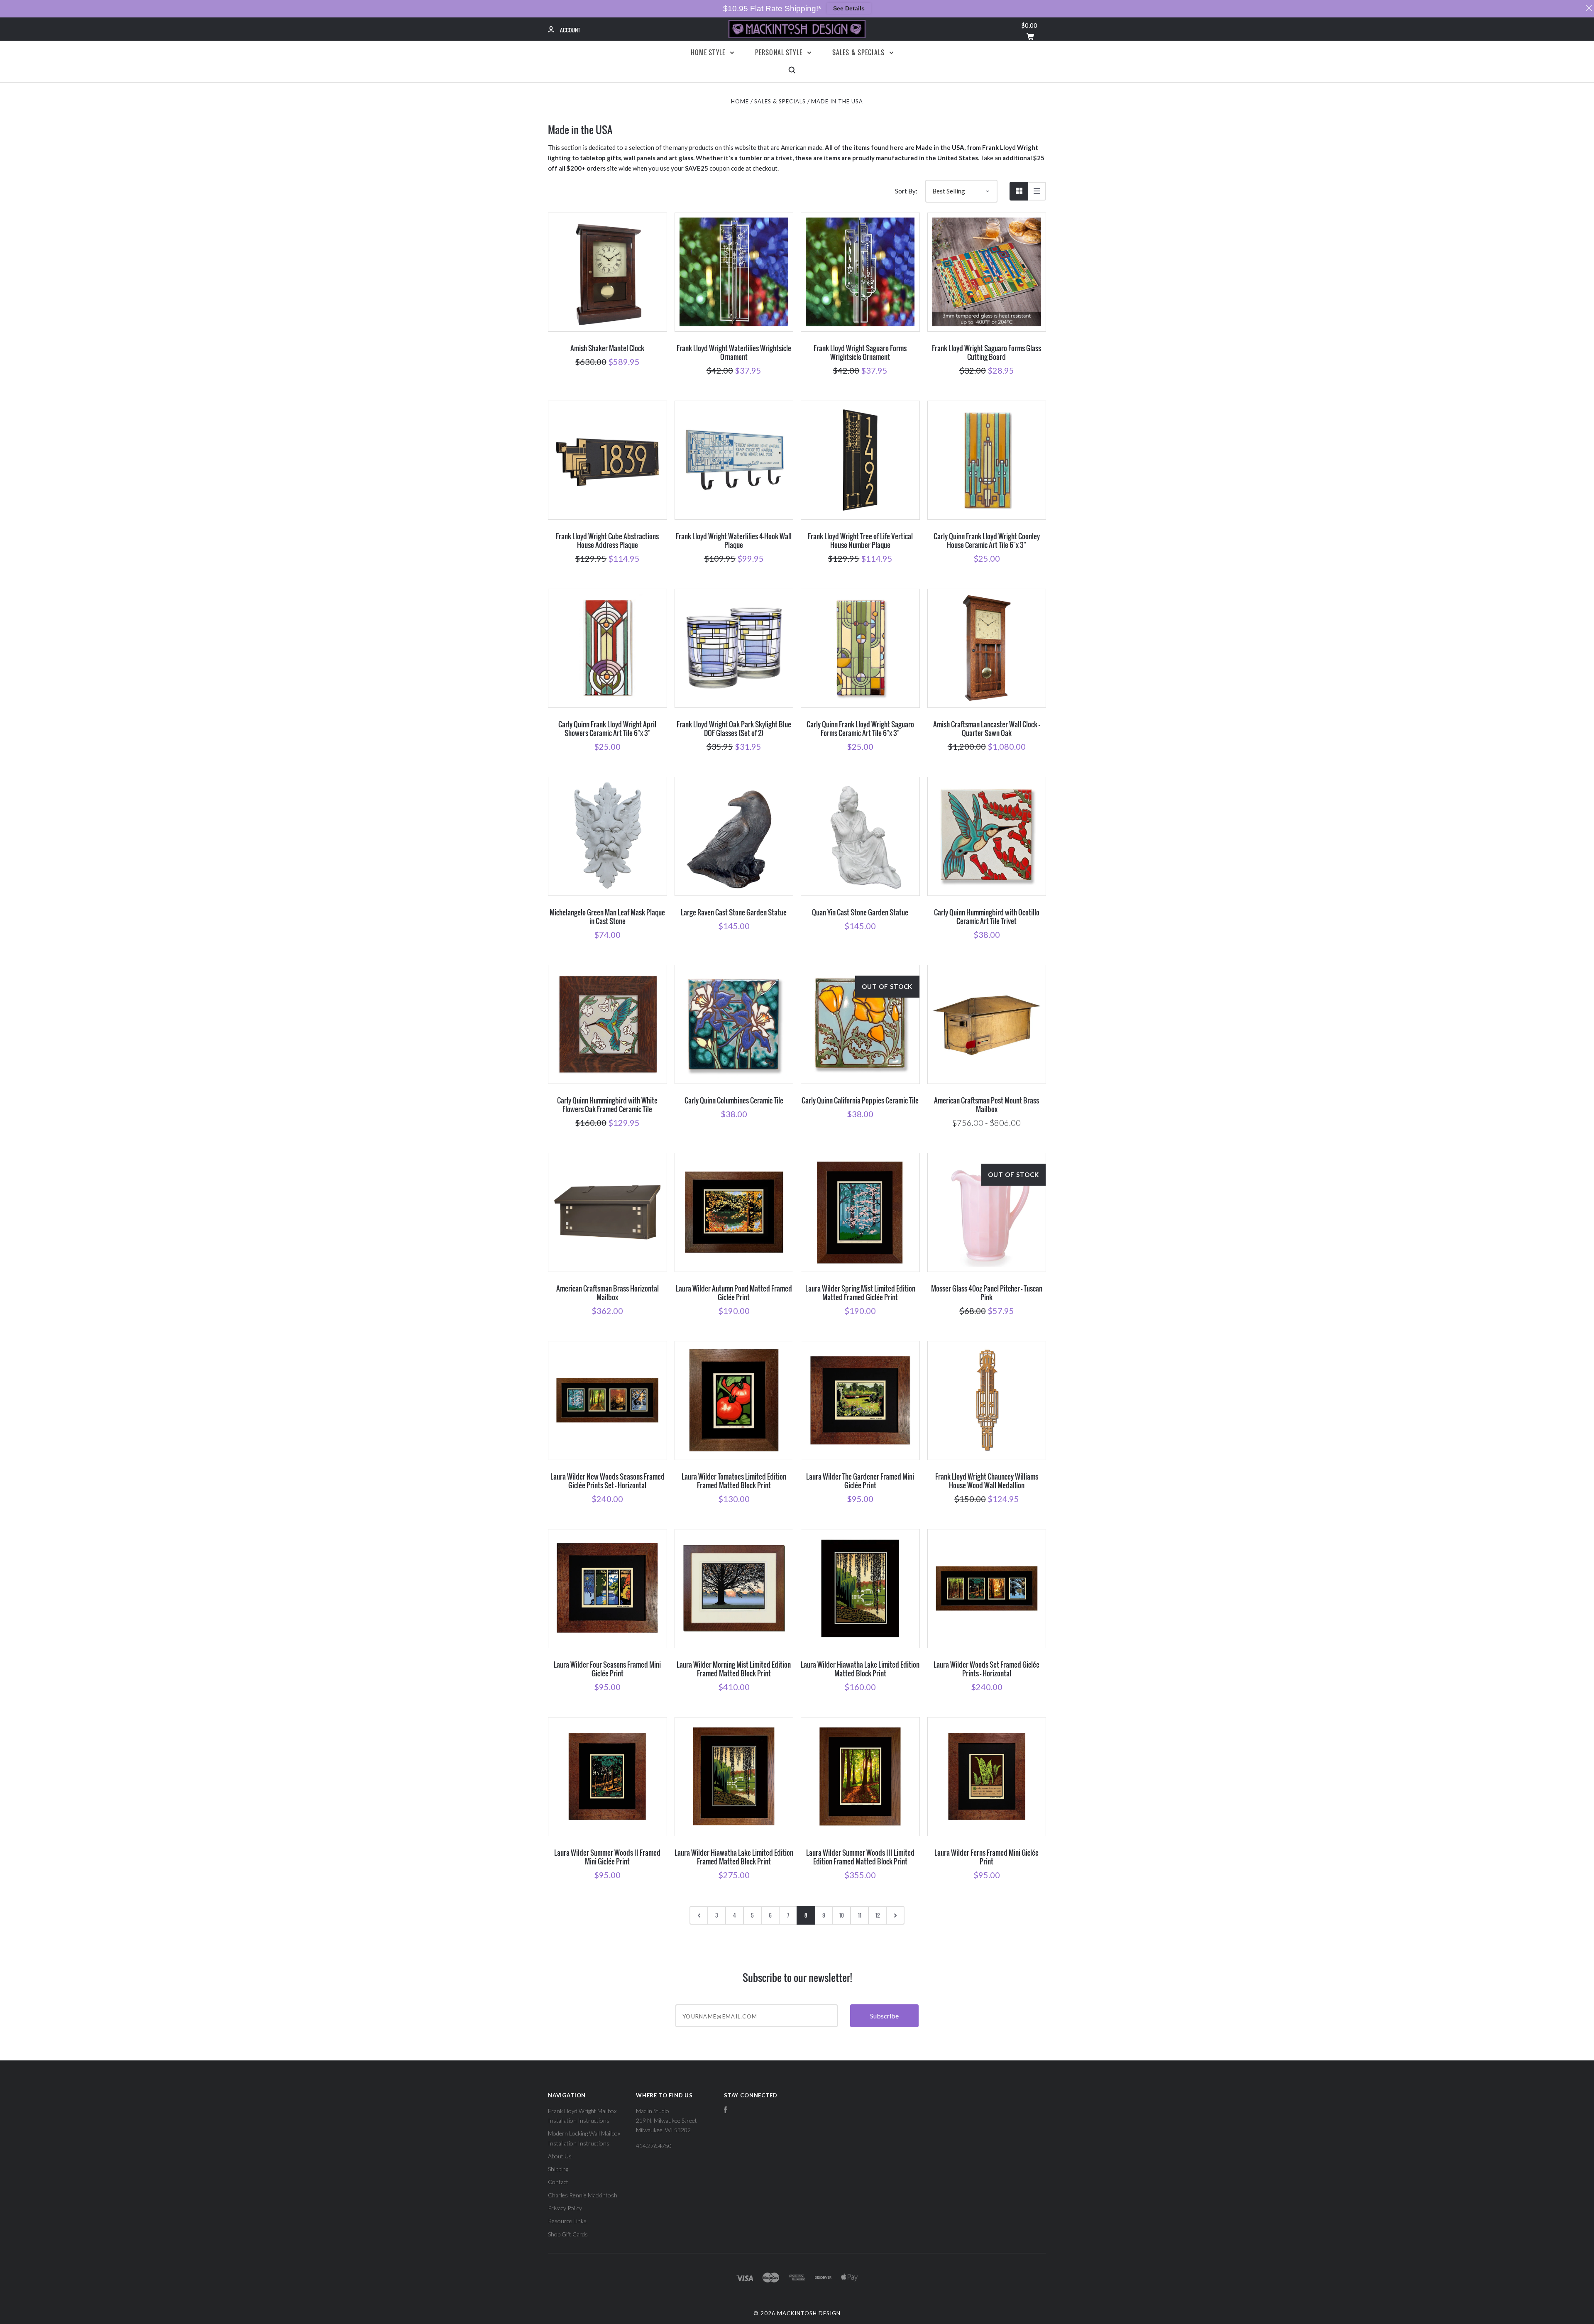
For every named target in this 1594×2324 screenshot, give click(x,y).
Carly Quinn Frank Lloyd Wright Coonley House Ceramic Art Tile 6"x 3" (987, 541)
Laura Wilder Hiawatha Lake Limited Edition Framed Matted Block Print (734, 1857)
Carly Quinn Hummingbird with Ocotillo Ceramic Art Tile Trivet (987, 917)
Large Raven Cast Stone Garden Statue (734, 912)
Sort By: (906, 191)
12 (878, 1915)
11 (860, 1915)
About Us (560, 2156)
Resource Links (567, 2221)
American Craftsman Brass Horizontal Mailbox (608, 1293)
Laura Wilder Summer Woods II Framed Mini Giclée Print (607, 1857)
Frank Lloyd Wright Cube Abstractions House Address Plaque (607, 541)
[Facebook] (726, 2111)
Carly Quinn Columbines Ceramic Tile (734, 1100)
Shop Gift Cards (568, 2234)
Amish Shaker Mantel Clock (607, 348)
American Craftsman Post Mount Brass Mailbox (986, 1105)
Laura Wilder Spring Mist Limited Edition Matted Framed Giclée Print (860, 1293)
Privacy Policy (565, 2208)
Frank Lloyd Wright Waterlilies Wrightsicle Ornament (734, 352)
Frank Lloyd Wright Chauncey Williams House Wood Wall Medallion (987, 1481)
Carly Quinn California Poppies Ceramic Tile (860, 1100)
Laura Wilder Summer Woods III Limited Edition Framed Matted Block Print (860, 1857)
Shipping (558, 2169)
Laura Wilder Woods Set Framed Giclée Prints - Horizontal (986, 1669)
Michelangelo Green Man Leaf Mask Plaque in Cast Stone (607, 917)
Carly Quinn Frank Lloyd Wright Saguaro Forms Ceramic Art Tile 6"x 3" (860, 729)
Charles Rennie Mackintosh (583, 2195)
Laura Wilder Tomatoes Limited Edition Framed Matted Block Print (734, 1481)
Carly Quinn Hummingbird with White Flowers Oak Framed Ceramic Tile (607, 1105)
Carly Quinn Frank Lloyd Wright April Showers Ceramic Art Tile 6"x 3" (607, 729)
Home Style (709, 52)
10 (842, 1915)
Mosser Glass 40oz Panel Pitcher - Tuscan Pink (987, 1293)
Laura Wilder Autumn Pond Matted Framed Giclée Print (734, 1293)
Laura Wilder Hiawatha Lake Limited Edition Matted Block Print (860, 1669)
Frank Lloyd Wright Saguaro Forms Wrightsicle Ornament (860, 352)
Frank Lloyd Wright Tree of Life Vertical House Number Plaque (860, 541)
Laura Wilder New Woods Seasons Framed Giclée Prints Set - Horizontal (608, 1481)
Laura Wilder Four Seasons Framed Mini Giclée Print (607, 1669)
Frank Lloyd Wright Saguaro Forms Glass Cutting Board (986, 352)
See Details (849, 8)
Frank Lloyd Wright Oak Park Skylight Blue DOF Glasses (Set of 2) (734, 729)
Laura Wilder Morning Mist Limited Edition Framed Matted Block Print (734, 1669)
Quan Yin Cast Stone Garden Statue (860, 912)
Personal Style (780, 52)
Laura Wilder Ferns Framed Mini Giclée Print (986, 1857)
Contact (558, 2182)
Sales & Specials (859, 52)
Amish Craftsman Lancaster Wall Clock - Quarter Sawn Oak (986, 729)
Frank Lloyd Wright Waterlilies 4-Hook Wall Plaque (734, 541)
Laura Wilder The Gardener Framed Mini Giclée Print (860, 1481)
